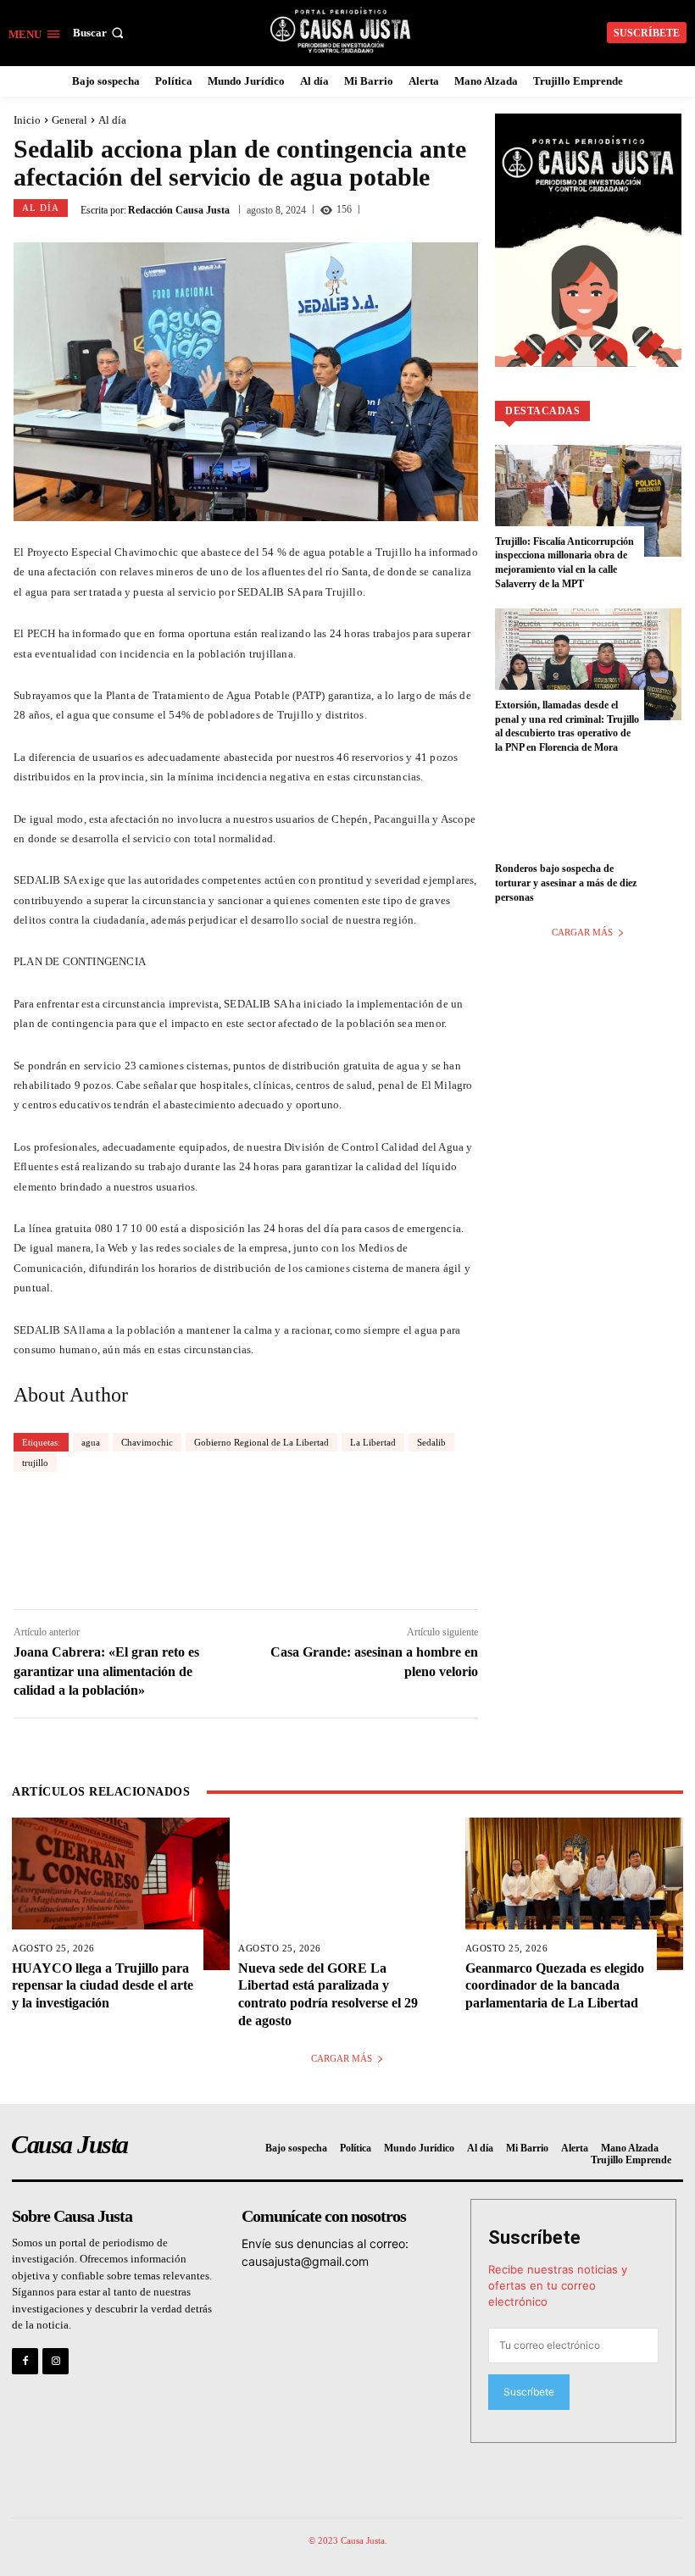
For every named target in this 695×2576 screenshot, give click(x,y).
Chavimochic (147, 1442)
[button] (100, 33)
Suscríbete (534, 2237)
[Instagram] (56, 2361)
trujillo (35, 1463)
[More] (388, 1540)
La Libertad (373, 1442)
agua (91, 1442)
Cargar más (582, 932)
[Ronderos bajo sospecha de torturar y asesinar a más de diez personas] (588, 828)
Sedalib (431, 1442)
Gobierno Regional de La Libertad (261, 1442)
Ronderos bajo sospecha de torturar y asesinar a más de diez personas (566, 883)
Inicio (27, 120)
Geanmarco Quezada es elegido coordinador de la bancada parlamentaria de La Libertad (555, 1986)
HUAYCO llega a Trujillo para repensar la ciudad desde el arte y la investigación (103, 1986)
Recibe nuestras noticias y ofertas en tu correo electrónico (558, 2285)
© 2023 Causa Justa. (348, 2540)
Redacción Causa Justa (179, 210)
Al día (112, 120)
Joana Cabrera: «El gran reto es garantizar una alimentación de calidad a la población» (106, 1671)
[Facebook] (25, 2361)
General (69, 120)
